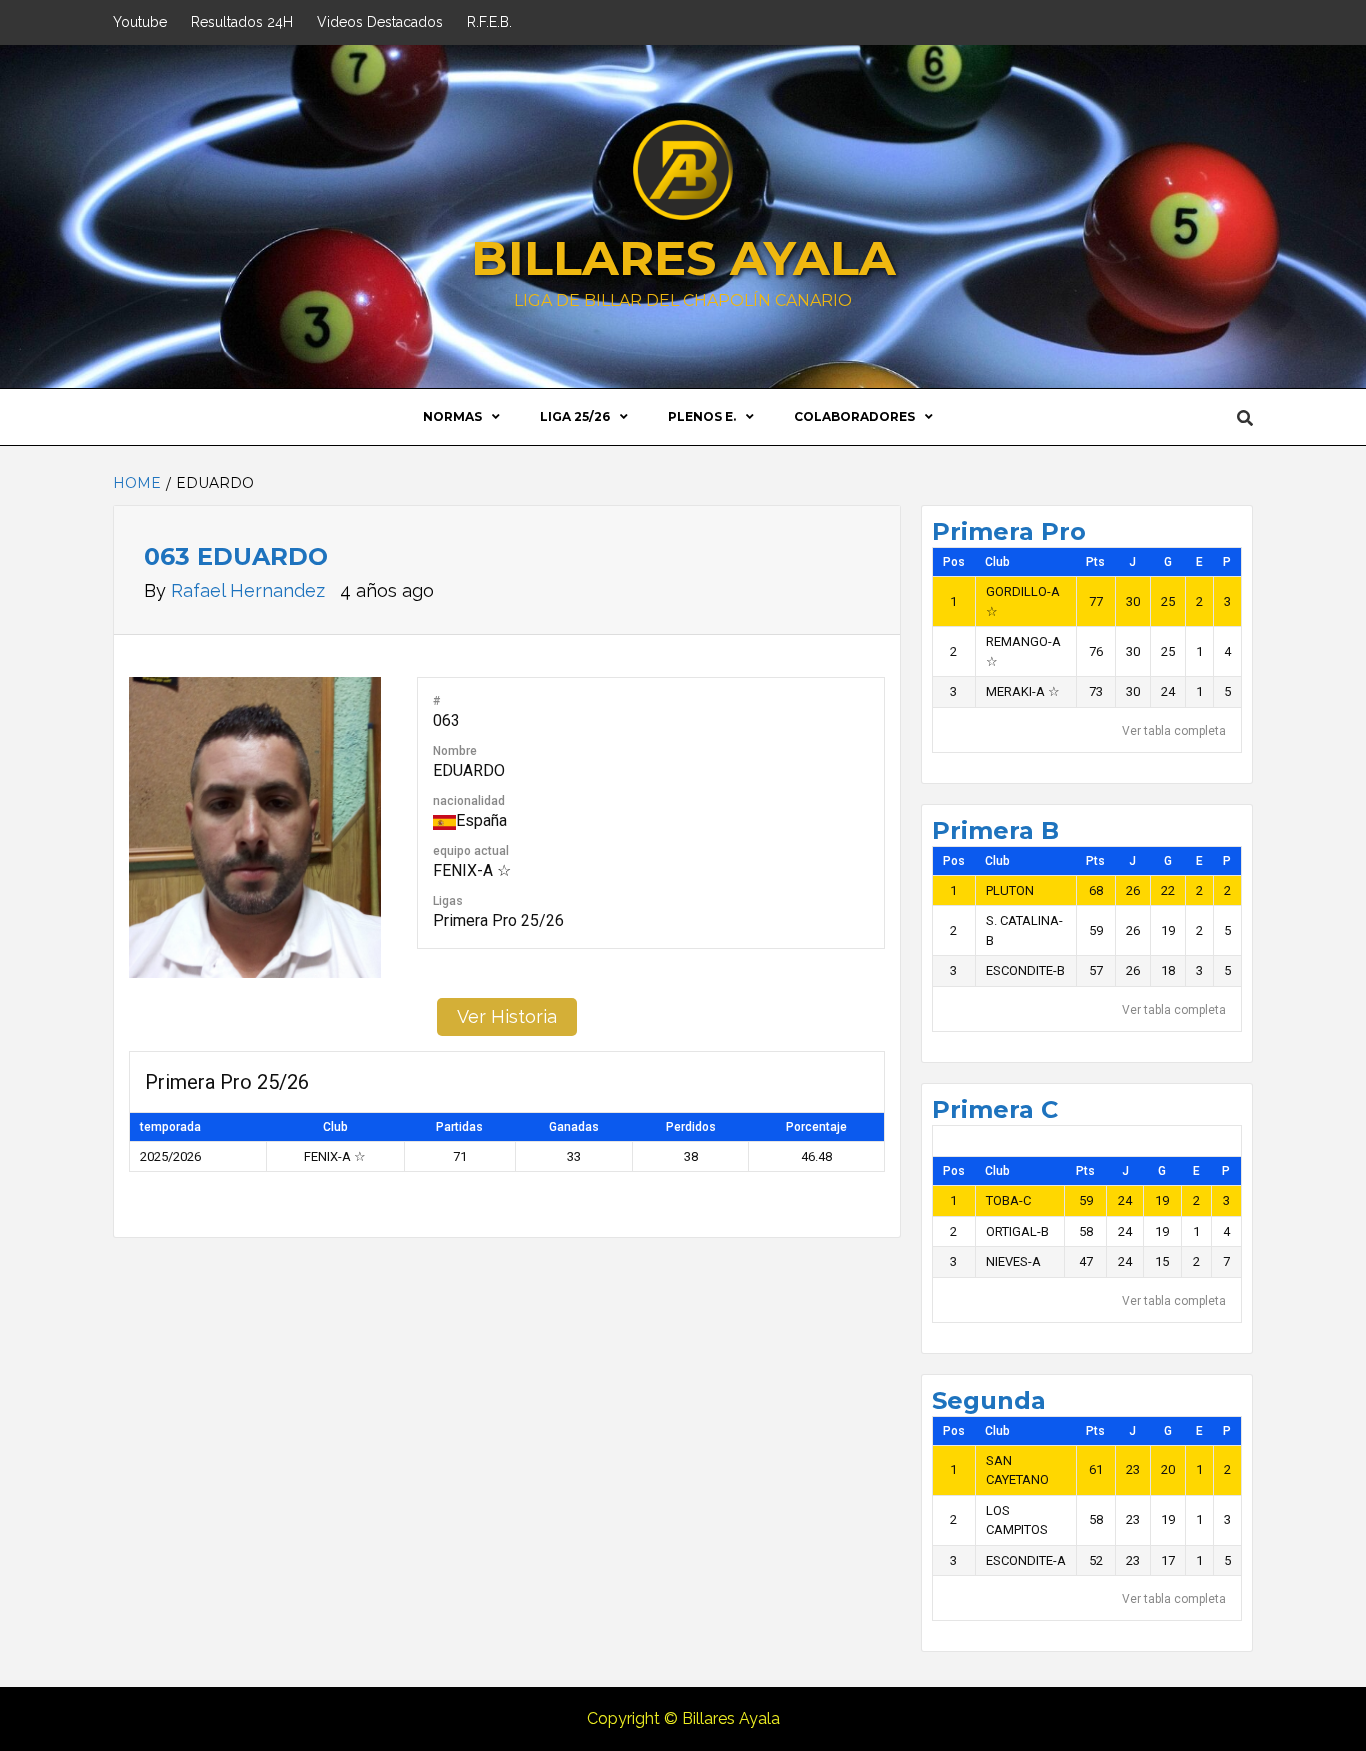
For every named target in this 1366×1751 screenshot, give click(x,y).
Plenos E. (702, 416)
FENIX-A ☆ (472, 870)
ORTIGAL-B (1017, 1231)
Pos (954, 562)
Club (997, 562)
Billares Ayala (683, 258)
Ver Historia (507, 1016)
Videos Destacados (380, 22)
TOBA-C (1008, 1200)
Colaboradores (854, 416)
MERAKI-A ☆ (1023, 691)
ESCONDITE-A (1026, 1560)
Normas (452, 416)
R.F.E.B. (489, 22)
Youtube (140, 22)
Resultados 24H (242, 22)
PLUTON (1010, 890)
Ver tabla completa (1174, 731)
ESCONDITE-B (1025, 970)
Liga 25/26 (575, 416)
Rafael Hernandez (250, 590)
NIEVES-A (1013, 1261)
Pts (1095, 562)
